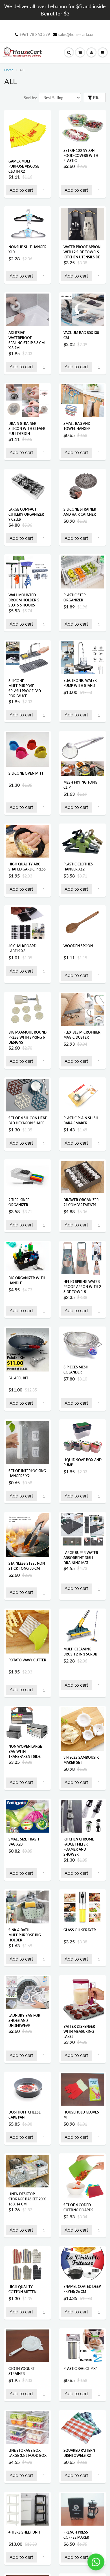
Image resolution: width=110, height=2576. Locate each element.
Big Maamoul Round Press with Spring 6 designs (27, 1037)
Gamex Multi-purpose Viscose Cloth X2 (24, 166)
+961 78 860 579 (35, 34)
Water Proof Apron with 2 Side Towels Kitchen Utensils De (82, 252)
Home (9, 70)
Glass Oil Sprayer (80, 1930)
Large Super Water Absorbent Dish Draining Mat (81, 1558)
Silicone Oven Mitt (26, 773)
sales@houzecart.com (77, 34)
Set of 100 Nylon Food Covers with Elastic (81, 156)
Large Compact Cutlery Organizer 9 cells (26, 514)
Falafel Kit (18, 1378)
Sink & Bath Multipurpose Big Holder (25, 1935)
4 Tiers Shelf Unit (25, 2532)
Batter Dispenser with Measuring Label (79, 2032)
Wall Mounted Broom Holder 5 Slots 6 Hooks (24, 600)
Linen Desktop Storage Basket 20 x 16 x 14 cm (27, 2199)
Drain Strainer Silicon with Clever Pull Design (27, 429)
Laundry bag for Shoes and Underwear (24, 2021)
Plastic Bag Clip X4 (81, 2369)
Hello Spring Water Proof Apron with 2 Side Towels (82, 1287)
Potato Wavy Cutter (27, 1660)
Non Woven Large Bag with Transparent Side (25, 1751)
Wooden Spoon (78, 946)
